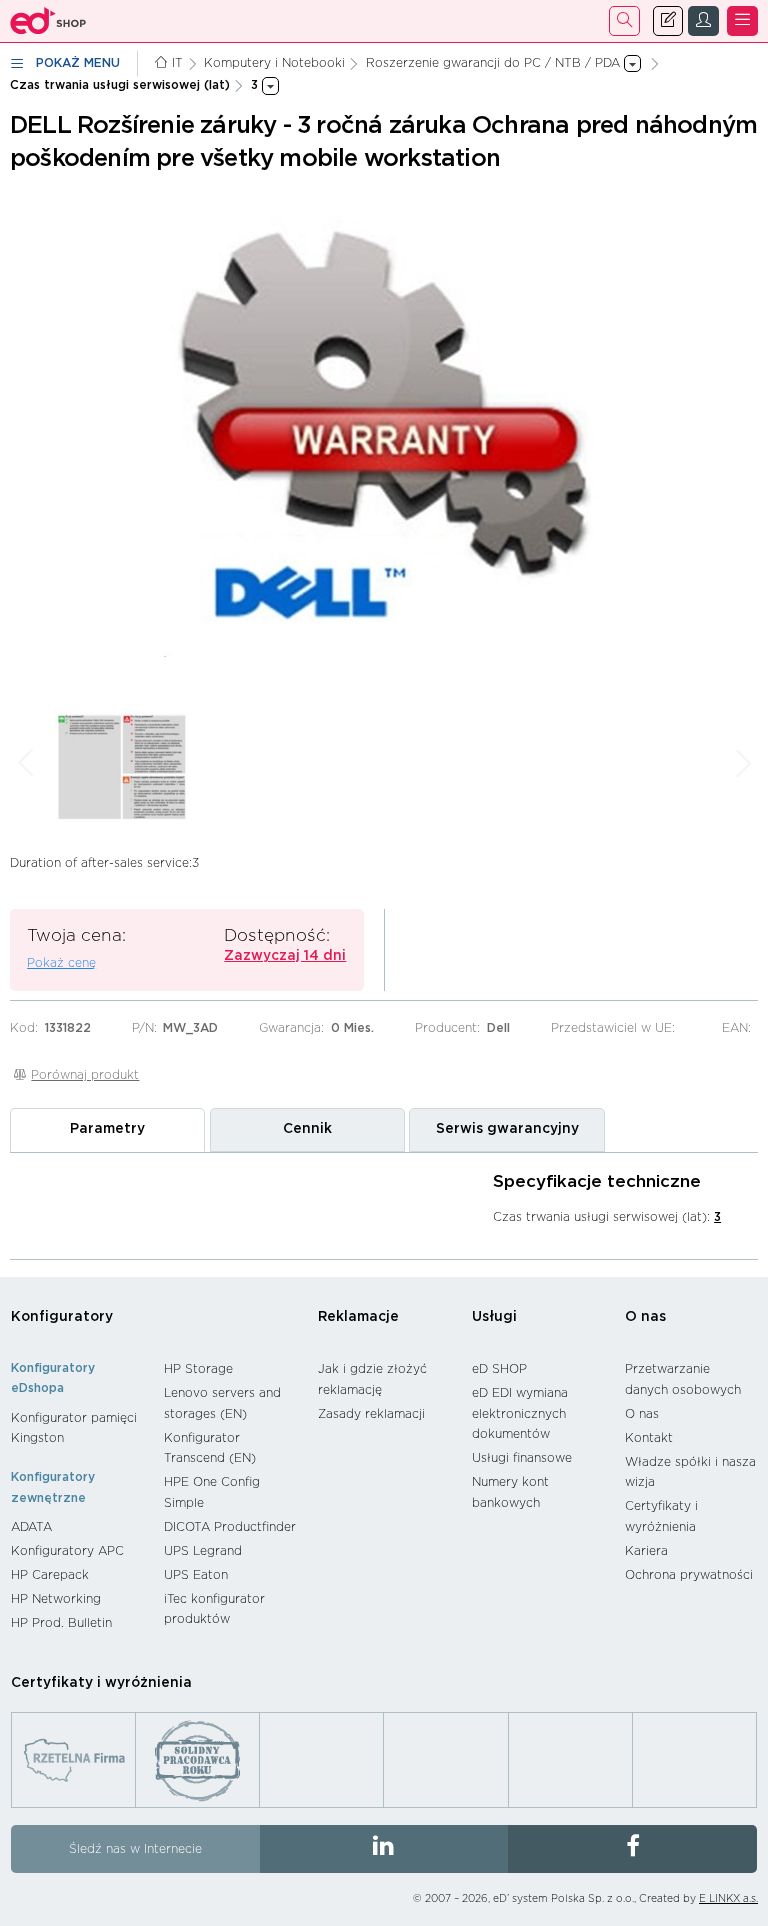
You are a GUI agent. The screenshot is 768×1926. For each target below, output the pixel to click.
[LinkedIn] (384, 1849)
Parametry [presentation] (107, 1129)
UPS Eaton (196, 1575)
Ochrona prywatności (689, 1575)
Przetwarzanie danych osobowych (683, 1379)
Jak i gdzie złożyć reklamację (372, 1379)
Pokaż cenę (61, 963)
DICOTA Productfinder (230, 1527)
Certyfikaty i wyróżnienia (661, 1516)
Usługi (494, 1317)
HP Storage (198, 1369)
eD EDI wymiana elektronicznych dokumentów (520, 1413)
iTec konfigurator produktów (214, 1609)
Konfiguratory (62, 1317)
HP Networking (56, 1599)
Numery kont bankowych (510, 1492)
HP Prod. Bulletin (61, 1623)
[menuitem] (77, 1428)
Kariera (646, 1551)
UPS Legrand (203, 1551)
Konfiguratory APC (67, 1551)
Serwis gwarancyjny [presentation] (507, 1129)
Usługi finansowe (522, 1458)
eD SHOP (499, 1369)
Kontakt (649, 1438)
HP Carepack (50, 1575)
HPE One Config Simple (212, 1492)
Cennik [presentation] (307, 1129)
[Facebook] (632, 1849)
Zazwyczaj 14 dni (285, 956)
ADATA (31, 1527)
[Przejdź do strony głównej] (48, 21)
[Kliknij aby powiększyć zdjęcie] (384, 436)
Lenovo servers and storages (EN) (222, 1403)
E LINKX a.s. (728, 1899)
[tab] (107, 1130)
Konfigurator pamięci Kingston (74, 1428)
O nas (645, 1317)
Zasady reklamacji (371, 1414)
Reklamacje (358, 1317)
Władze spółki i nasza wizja (690, 1472)
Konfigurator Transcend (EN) (210, 1448)
